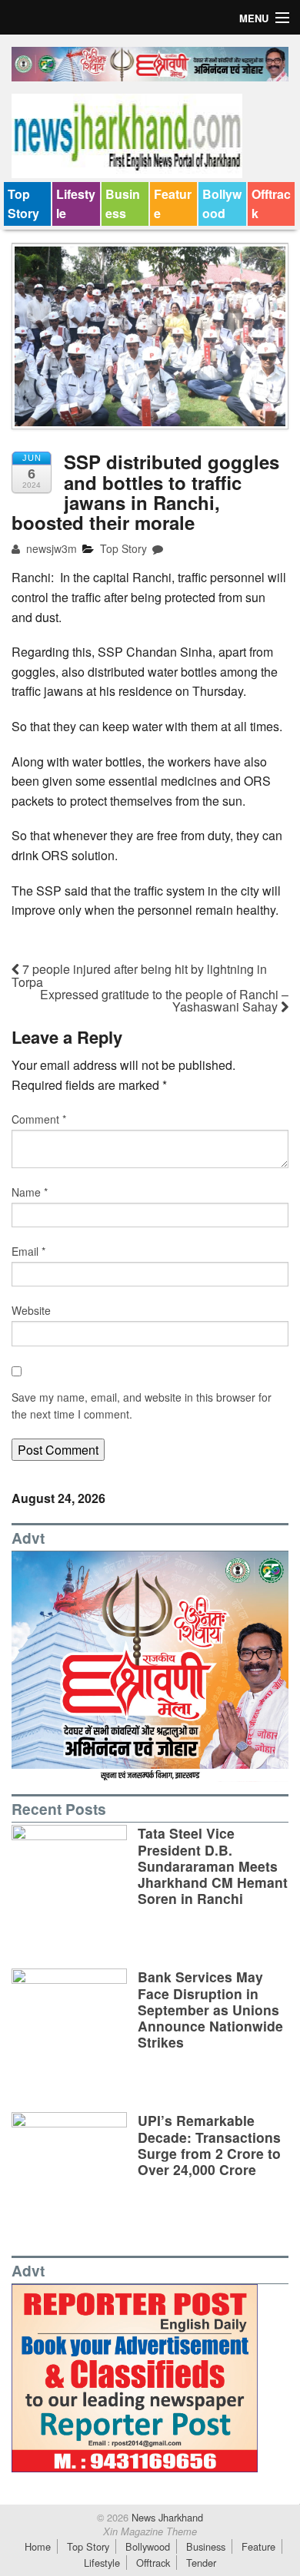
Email (28, 1251)
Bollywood (222, 204)
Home (38, 2546)
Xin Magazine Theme (150, 2531)
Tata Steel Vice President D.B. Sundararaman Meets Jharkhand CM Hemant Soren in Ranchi (213, 1865)
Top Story (23, 204)
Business (123, 204)
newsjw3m (50, 548)
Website (31, 1310)
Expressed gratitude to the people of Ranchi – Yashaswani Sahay (164, 1000)
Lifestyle (76, 204)
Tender (201, 2563)
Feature (173, 204)
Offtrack (271, 204)
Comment (39, 1119)
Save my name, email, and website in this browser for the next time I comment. (142, 1406)
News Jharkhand (166, 2517)
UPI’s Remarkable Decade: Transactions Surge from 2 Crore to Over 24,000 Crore (209, 2144)
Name (30, 1192)
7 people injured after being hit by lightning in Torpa (139, 975)
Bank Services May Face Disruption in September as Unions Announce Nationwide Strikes (210, 2009)
